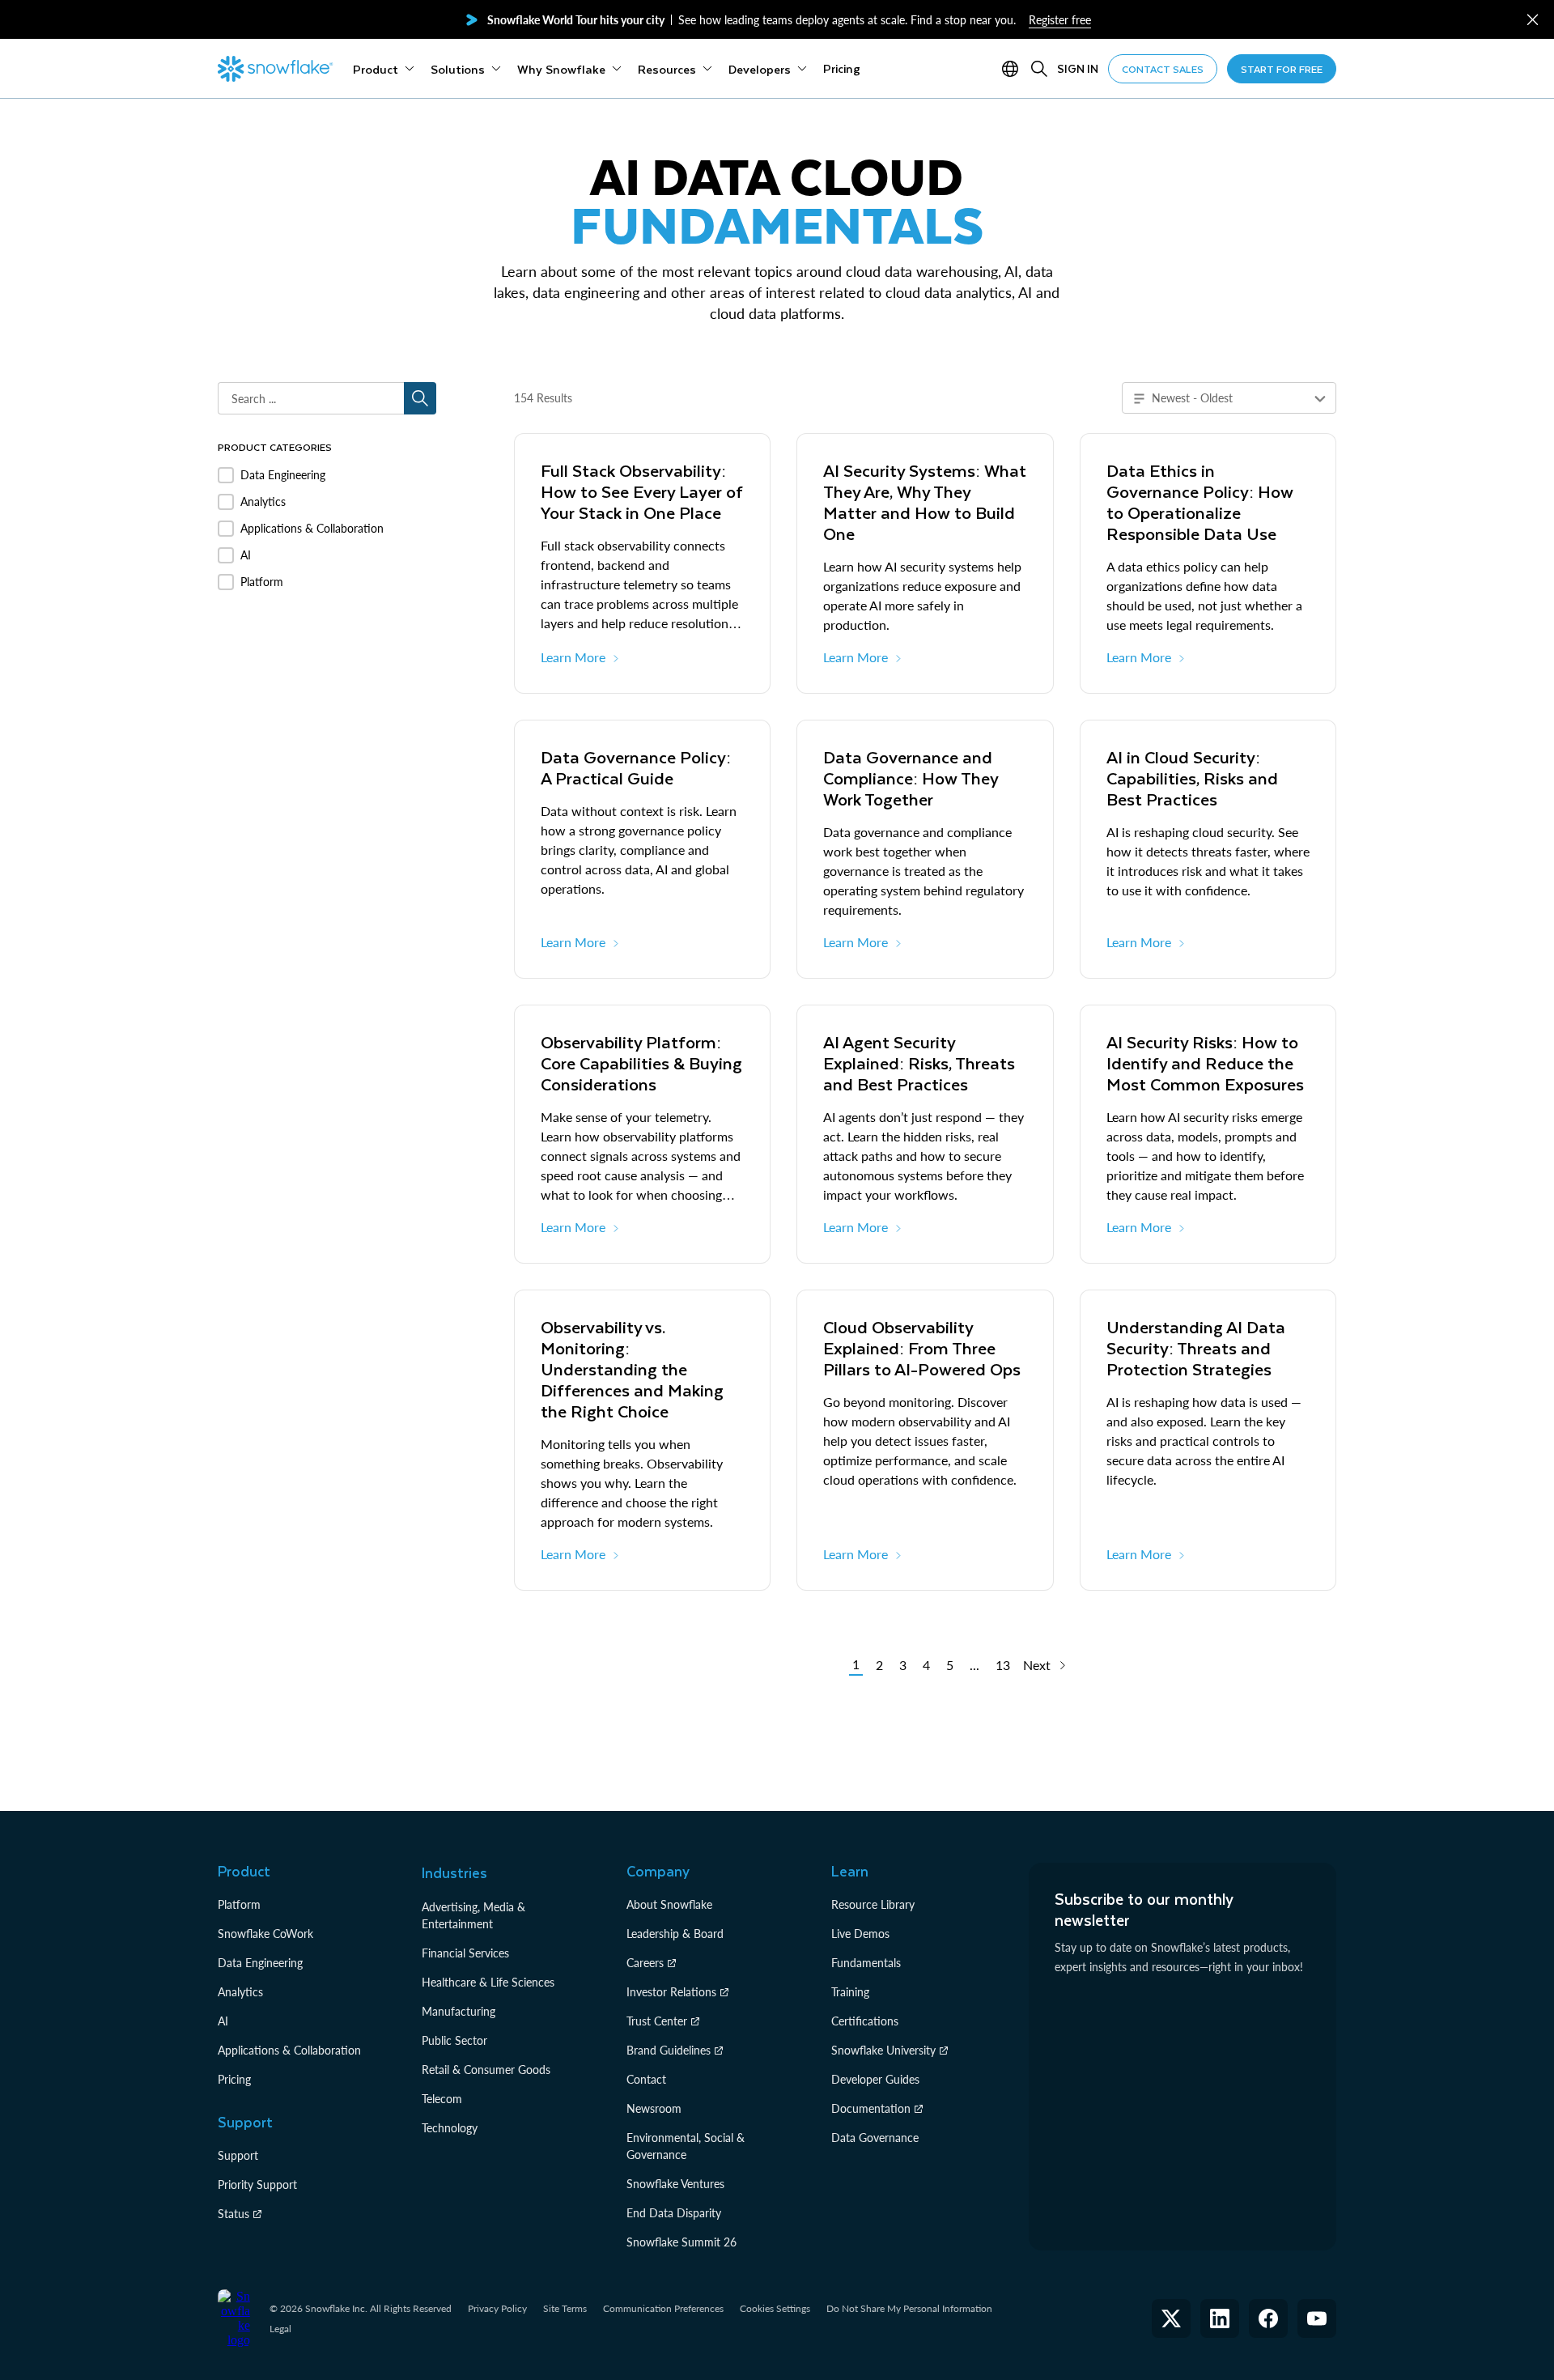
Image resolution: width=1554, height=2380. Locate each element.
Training (850, 1992)
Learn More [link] (573, 657)
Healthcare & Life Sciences (488, 1982)
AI (223, 2021)
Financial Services (465, 1953)
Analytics (240, 1992)
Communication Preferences (663, 2308)
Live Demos (860, 1934)
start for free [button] (1282, 69)
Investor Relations (671, 1992)
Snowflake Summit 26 (681, 2242)
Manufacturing (459, 2011)
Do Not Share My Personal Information (909, 2308)
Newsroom (654, 2108)
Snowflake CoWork (265, 1934)
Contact (646, 2079)
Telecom (442, 2099)
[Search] (1039, 69)
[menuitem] (384, 69)
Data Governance (875, 2138)
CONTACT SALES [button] (1163, 69)
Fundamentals (866, 1963)
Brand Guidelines (669, 2050)
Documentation (871, 2108)
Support (238, 2155)
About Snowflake (669, 1904)
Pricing (234, 2079)
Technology (450, 2128)
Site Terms (565, 2308)
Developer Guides (875, 2079)
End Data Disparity (674, 2213)
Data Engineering (260, 1963)
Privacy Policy (497, 2308)
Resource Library (873, 1904)
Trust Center (657, 2021)
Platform (239, 1904)
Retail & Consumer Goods (486, 2070)
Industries (454, 1872)
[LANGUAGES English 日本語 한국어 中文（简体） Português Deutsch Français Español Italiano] (1013, 69)
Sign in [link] (1078, 68)
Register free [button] (1060, 20)
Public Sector (454, 2040)
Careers (645, 1963)
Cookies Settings (775, 2309)
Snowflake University (883, 2050)
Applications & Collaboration (289, 2050)
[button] (1533, 20)
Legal (280, 2329)
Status (234, 2214)
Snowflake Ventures (675, 2184)
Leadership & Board (675, 1934)
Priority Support (257, 2184)
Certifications (865, 2021)
